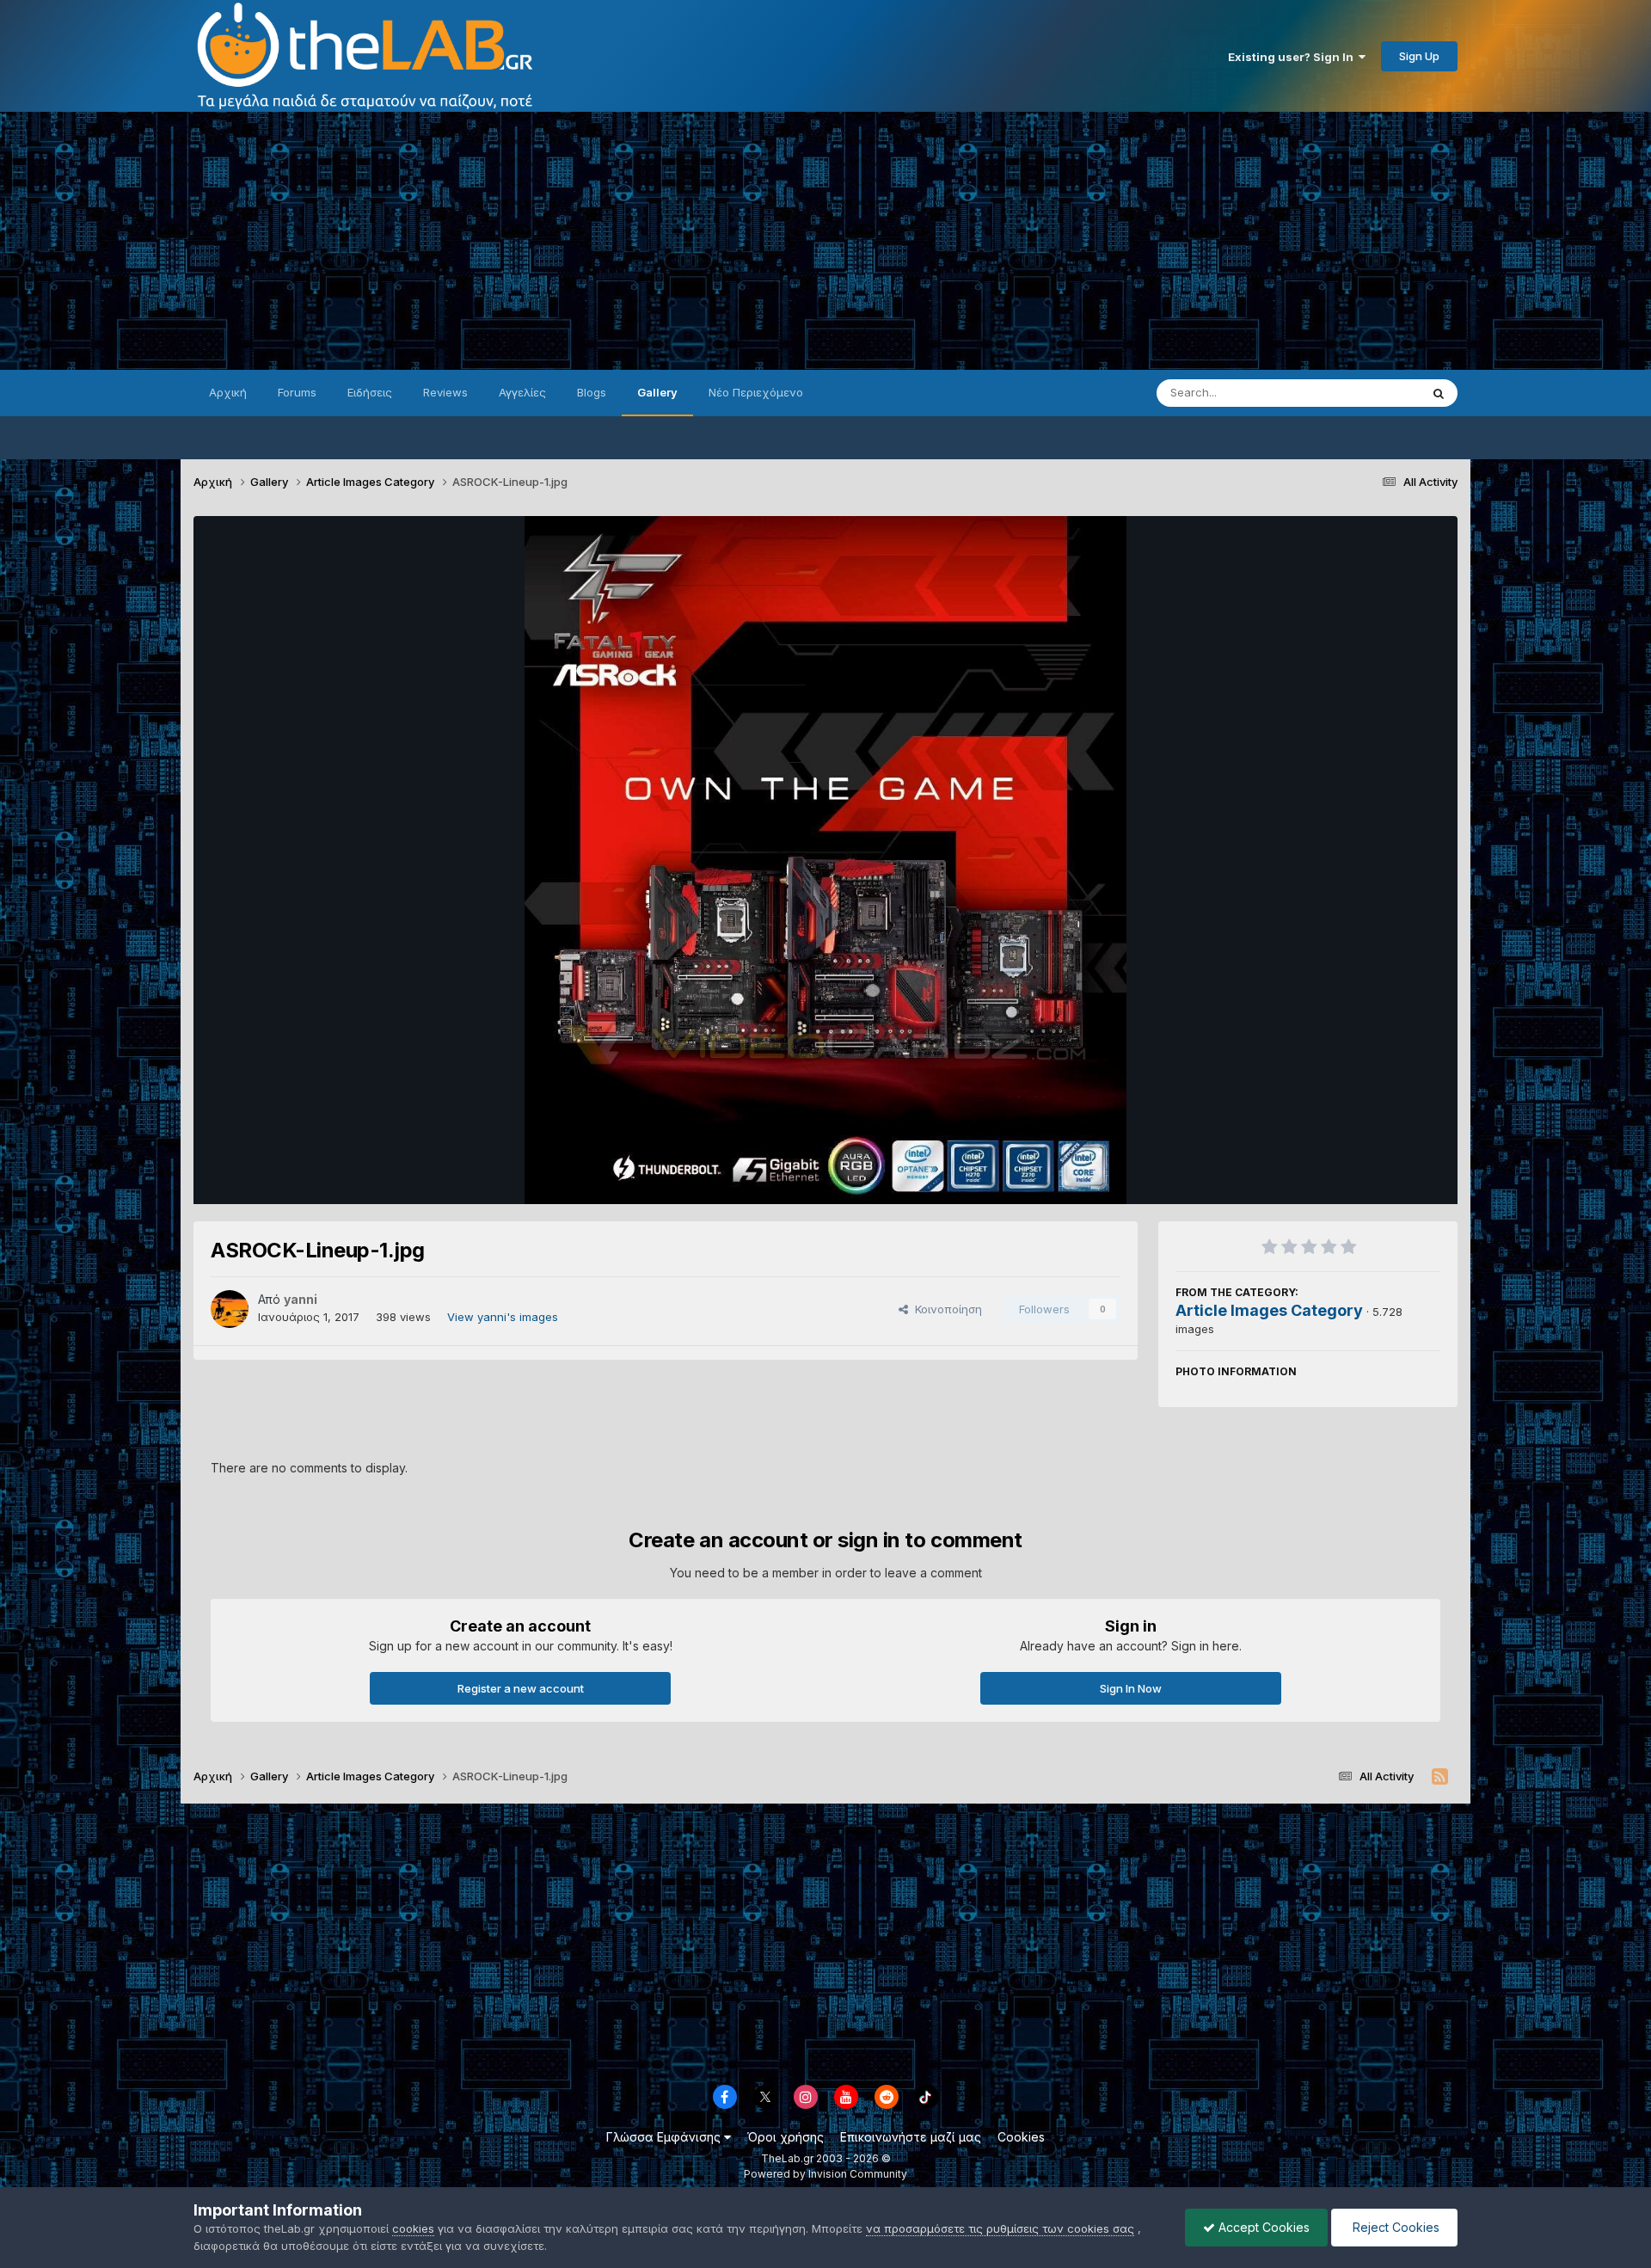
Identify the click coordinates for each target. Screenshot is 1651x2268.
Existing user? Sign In (1293, 57)
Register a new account (521, 1688)
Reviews (445, 392)
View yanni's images (503, 1317)
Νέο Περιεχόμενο (756, 392)
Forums (297, 392)
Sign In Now (1131, 1688)
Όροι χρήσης (786, 2137)
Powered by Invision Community (825, 2174)
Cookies (1021, 2137)
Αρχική (228, 392)
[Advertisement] (825, 241)
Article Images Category (1269, 1310)
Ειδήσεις (370, 392)
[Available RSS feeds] (1440, 1777)
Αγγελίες (522, 392)
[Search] (1439, 393)
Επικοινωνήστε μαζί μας (911, 2137)
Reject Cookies (1394, 2227)
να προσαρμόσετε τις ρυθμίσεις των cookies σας (1000, 2228)
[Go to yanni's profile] (230, 1309)
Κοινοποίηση (945, 1309)
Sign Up (1419, 56)
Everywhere (1366, 393)
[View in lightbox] (825, 860)
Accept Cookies (1262, 2227)
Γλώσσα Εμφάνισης (665, 2137)
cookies (413, 2228)
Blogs (592, 392)
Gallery (657, 392)
